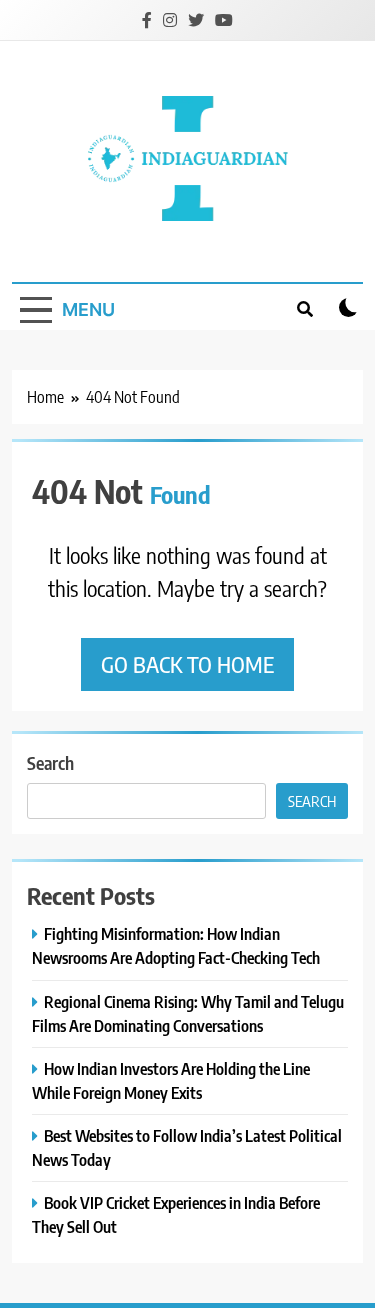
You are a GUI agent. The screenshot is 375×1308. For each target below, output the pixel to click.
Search (50, 762)
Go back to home (187, 664)
